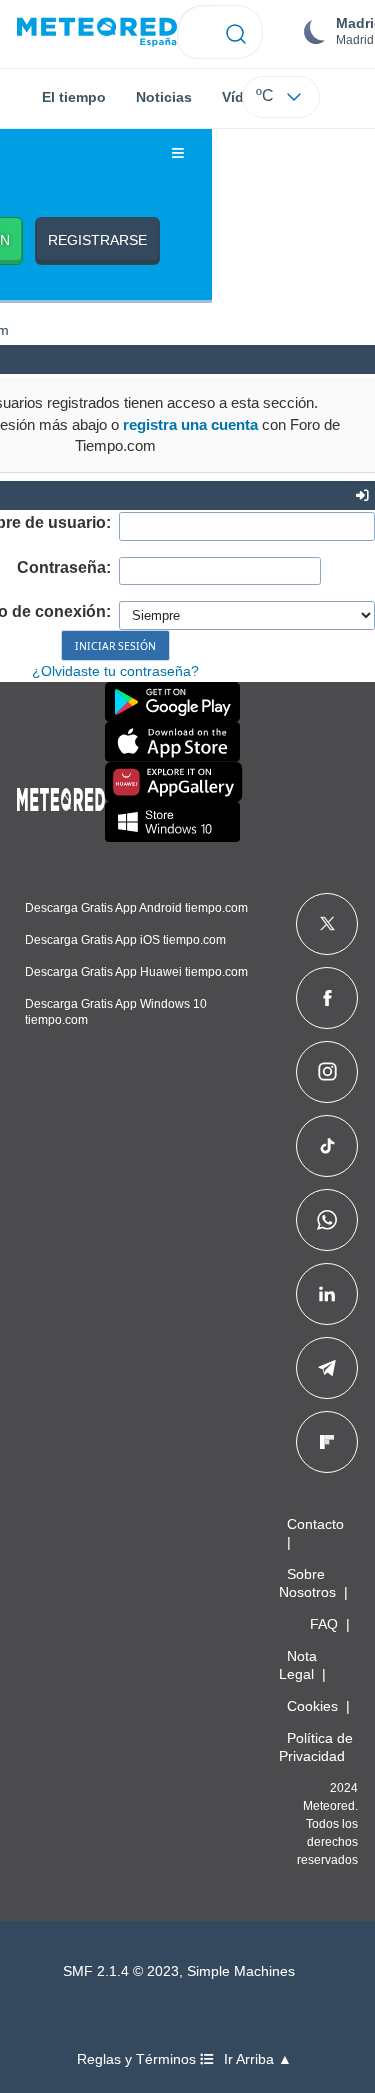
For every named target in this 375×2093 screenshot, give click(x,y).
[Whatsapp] (327, 1220)
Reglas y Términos (138, 2059)
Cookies (312, 1706)
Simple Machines (241, 1971)
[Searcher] (236, 32)
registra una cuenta (190, 424)
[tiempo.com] (97, 32)
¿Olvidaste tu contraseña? (115, 671)
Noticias (164, 97)
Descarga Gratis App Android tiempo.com (136, 908)
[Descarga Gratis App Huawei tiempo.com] (174, 782)
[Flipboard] (327, 1442)
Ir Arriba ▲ (258, 2059)
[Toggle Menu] (178, 154)
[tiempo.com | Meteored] (61, 796)
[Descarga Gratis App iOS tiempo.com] (172, 742)
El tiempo (74, 97)
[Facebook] (327, 998)
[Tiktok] (327, 1146)
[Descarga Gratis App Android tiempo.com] (172, 702)
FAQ (324, 1624)
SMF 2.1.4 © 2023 (121, 1971)
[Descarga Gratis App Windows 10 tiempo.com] (172, 822)
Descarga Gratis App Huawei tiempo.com (136, 972)
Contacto (315, 1524)
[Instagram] (327, 1072)
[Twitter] (327, 924)
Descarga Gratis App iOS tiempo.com (125, 940)
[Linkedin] (327, 1294)
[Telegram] (326, 1368)
